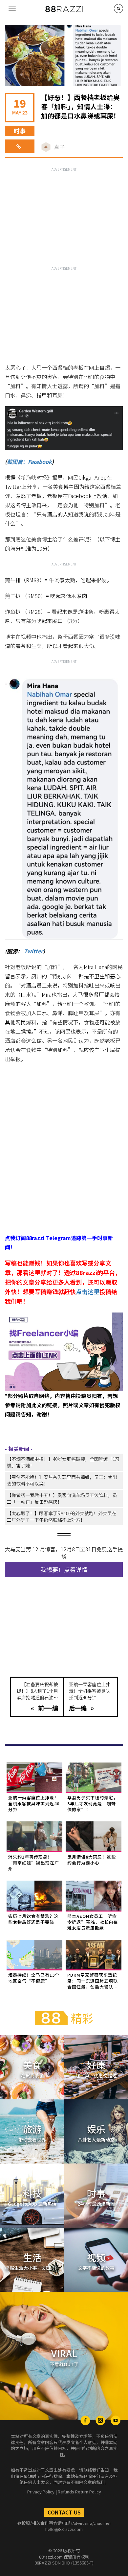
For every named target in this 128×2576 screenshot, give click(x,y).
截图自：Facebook (29, 462)
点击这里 (88, 1291)
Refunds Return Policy (79, 2492)
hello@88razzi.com (64, 2529)
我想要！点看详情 (64, 1569)
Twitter (33, 951)
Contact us (64, 2512)
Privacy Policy (41, 2492)
